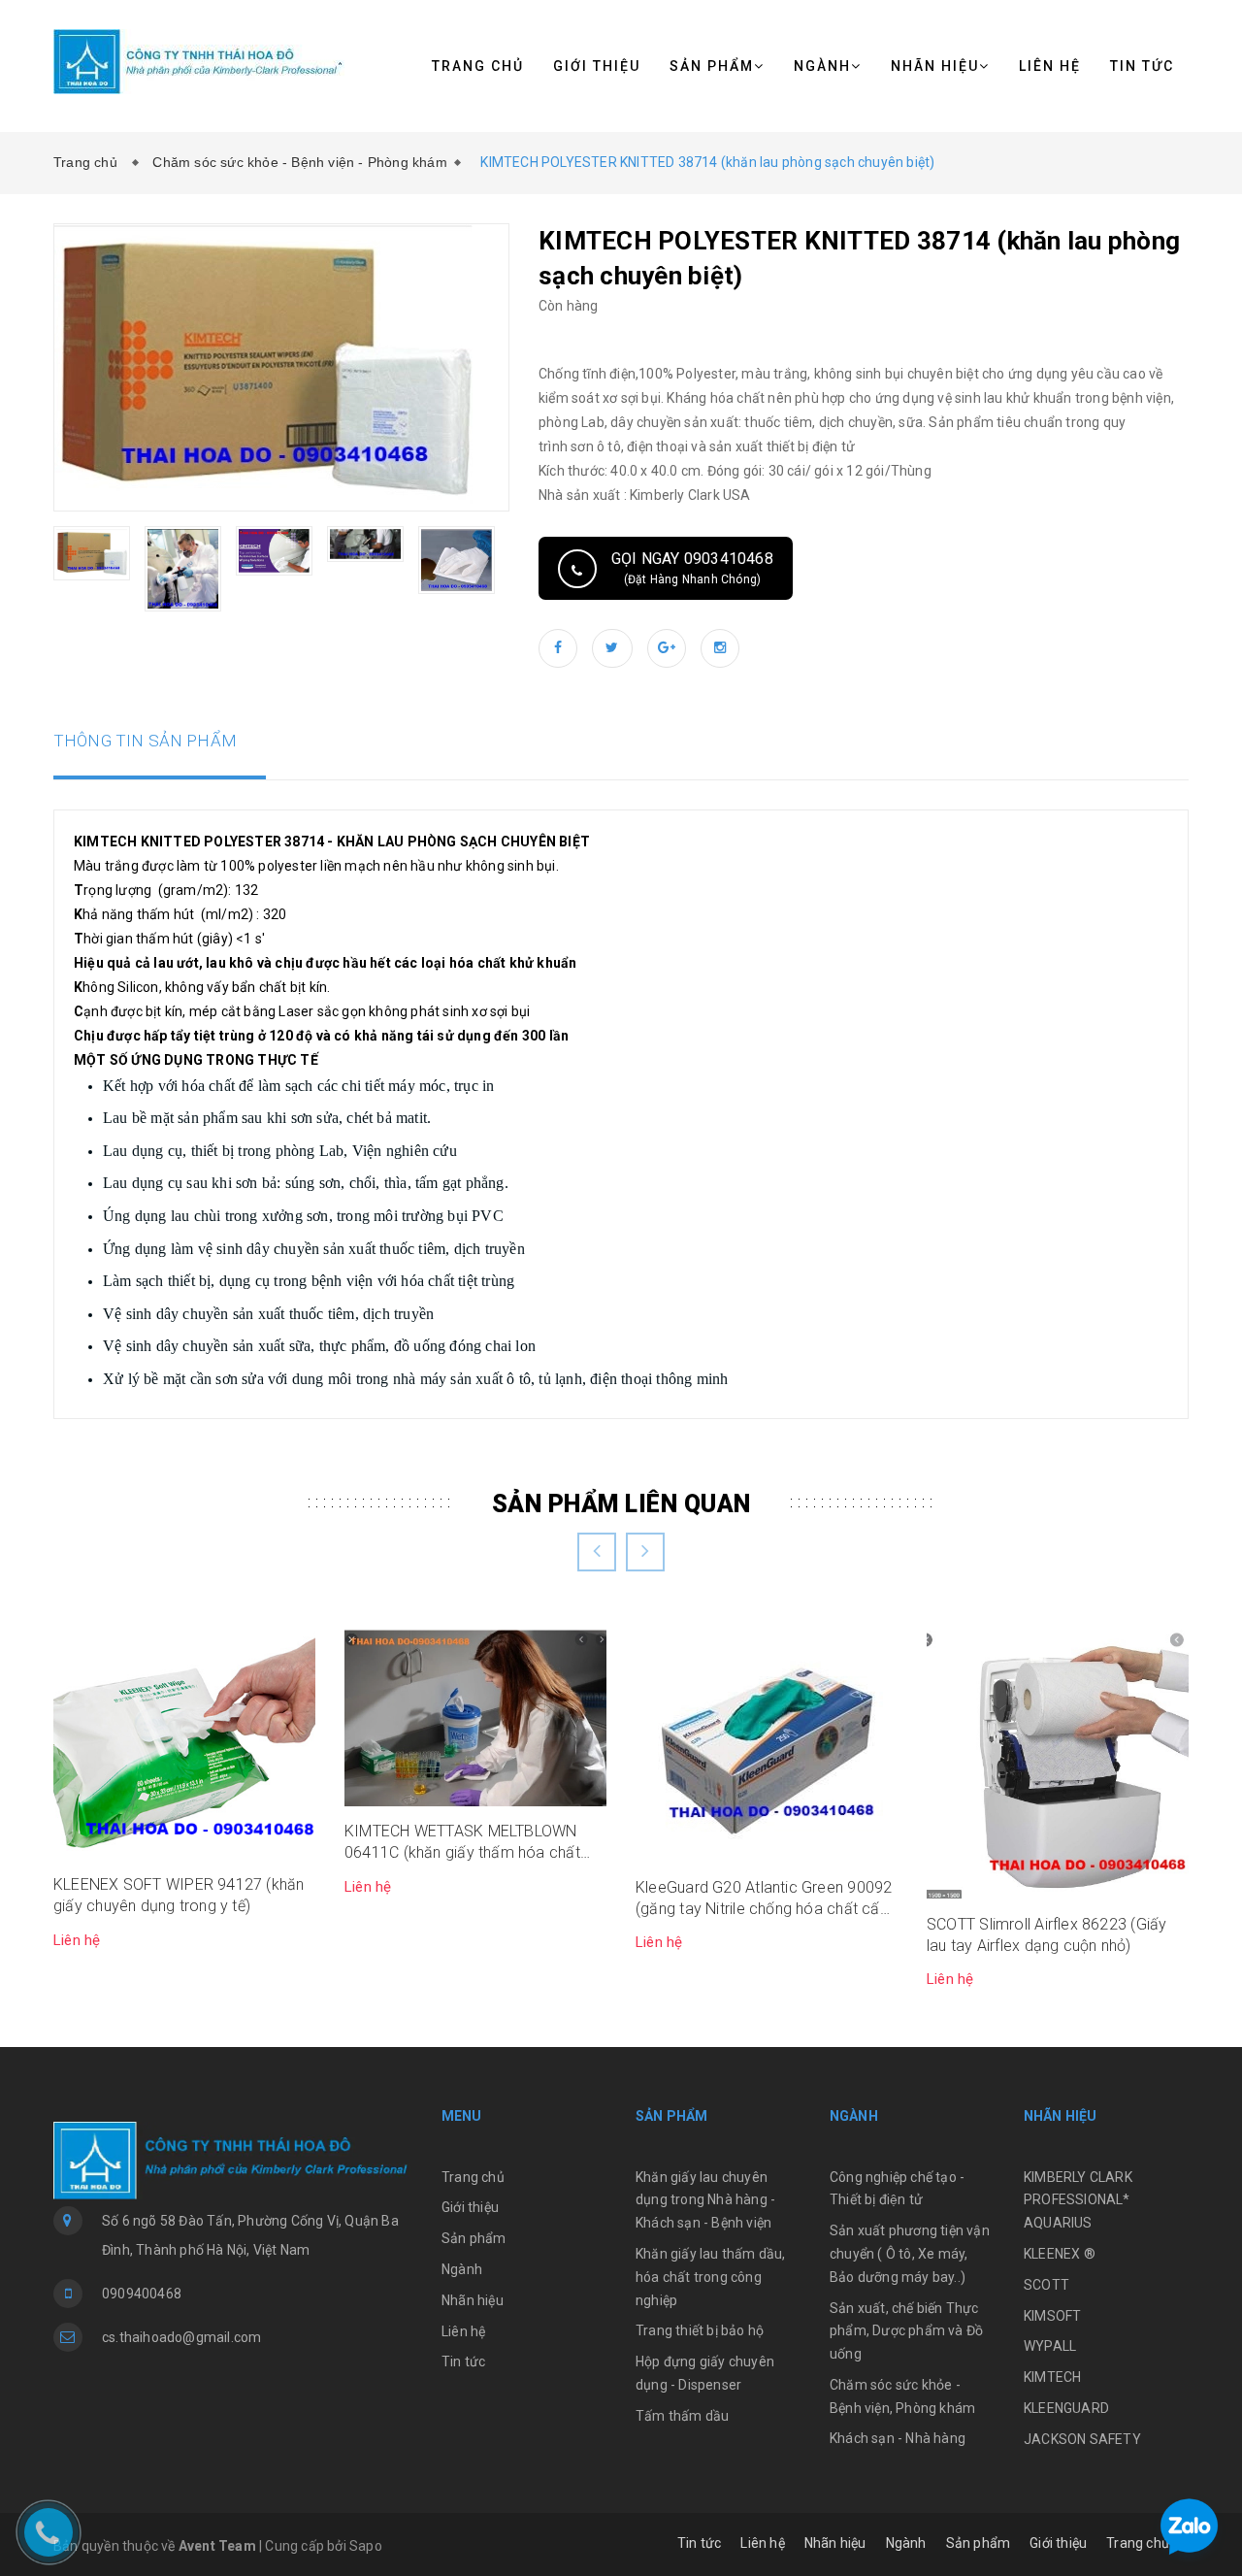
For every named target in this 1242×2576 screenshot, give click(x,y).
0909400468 (142, 2294)
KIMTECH (1052, 2377)
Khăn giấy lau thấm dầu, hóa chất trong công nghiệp (711, 2277)
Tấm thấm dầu (682, 2416)
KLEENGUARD (1066, 2408)
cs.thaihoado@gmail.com (181, 2337)
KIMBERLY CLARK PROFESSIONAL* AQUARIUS (1078, 2200)
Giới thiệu (597, 66)
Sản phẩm (712, 66)
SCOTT (1046, 2285)
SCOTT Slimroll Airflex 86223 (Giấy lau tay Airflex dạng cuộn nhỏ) (1046, 1935)
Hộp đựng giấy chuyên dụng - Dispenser (705, 2373)
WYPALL (1050, 2346)
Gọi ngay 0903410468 (692, 568)
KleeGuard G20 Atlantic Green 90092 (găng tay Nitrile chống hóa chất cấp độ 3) (764, 1899)
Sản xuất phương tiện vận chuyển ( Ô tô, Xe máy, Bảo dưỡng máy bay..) (910, 2254)
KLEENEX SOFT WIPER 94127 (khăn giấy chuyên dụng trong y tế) (179, 1895)
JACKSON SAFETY (1082, 2439)
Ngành (822, 66)
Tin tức (1142, 66)
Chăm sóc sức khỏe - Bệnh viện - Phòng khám (299, 162)
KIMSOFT (1052, 2316)
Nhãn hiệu (935, 66)
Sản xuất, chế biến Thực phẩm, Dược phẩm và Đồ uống (906, 2331)
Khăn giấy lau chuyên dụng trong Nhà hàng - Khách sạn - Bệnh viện (705, 2200)
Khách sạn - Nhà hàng (898, 2438)
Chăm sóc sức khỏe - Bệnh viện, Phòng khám (902, 2396)
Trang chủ (478, 66)
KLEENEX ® (1060, 2254)
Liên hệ (1050, 66)
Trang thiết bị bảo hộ (700, 2330)
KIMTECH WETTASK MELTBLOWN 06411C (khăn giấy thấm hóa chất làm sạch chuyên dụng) (462, 1843)
